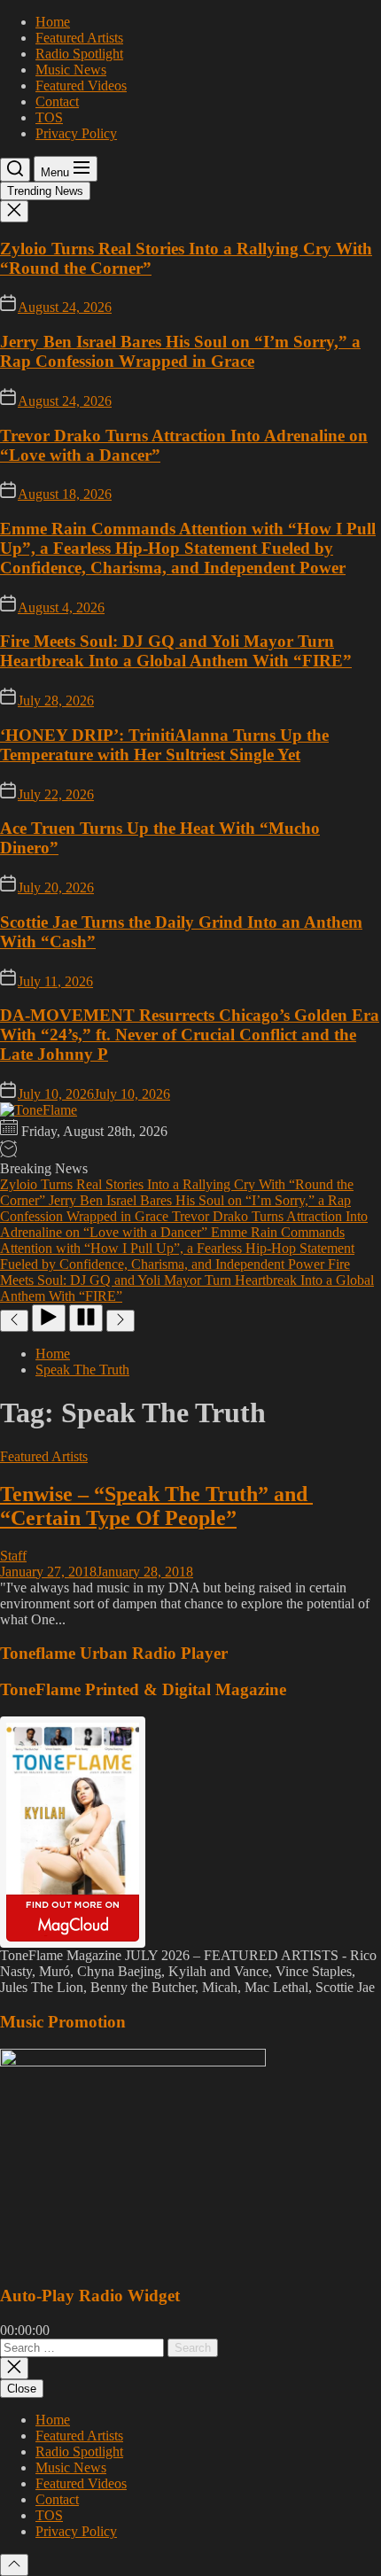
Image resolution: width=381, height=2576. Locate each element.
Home (53, 22)
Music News (71, 70)
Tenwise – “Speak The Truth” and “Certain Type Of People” (156, 1506)
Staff (13, 1556)
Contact (57, 101)
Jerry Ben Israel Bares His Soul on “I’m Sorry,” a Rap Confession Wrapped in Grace (180, 351)
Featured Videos (81, 86)
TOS (49, 117)
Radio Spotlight (79, 54)
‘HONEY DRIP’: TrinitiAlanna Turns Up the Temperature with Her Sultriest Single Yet (164, 745)
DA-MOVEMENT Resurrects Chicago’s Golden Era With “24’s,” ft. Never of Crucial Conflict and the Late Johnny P (190, 1035)
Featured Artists (79, 38)
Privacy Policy (76, 133)
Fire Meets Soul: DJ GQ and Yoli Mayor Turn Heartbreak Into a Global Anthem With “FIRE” (176, 651)
